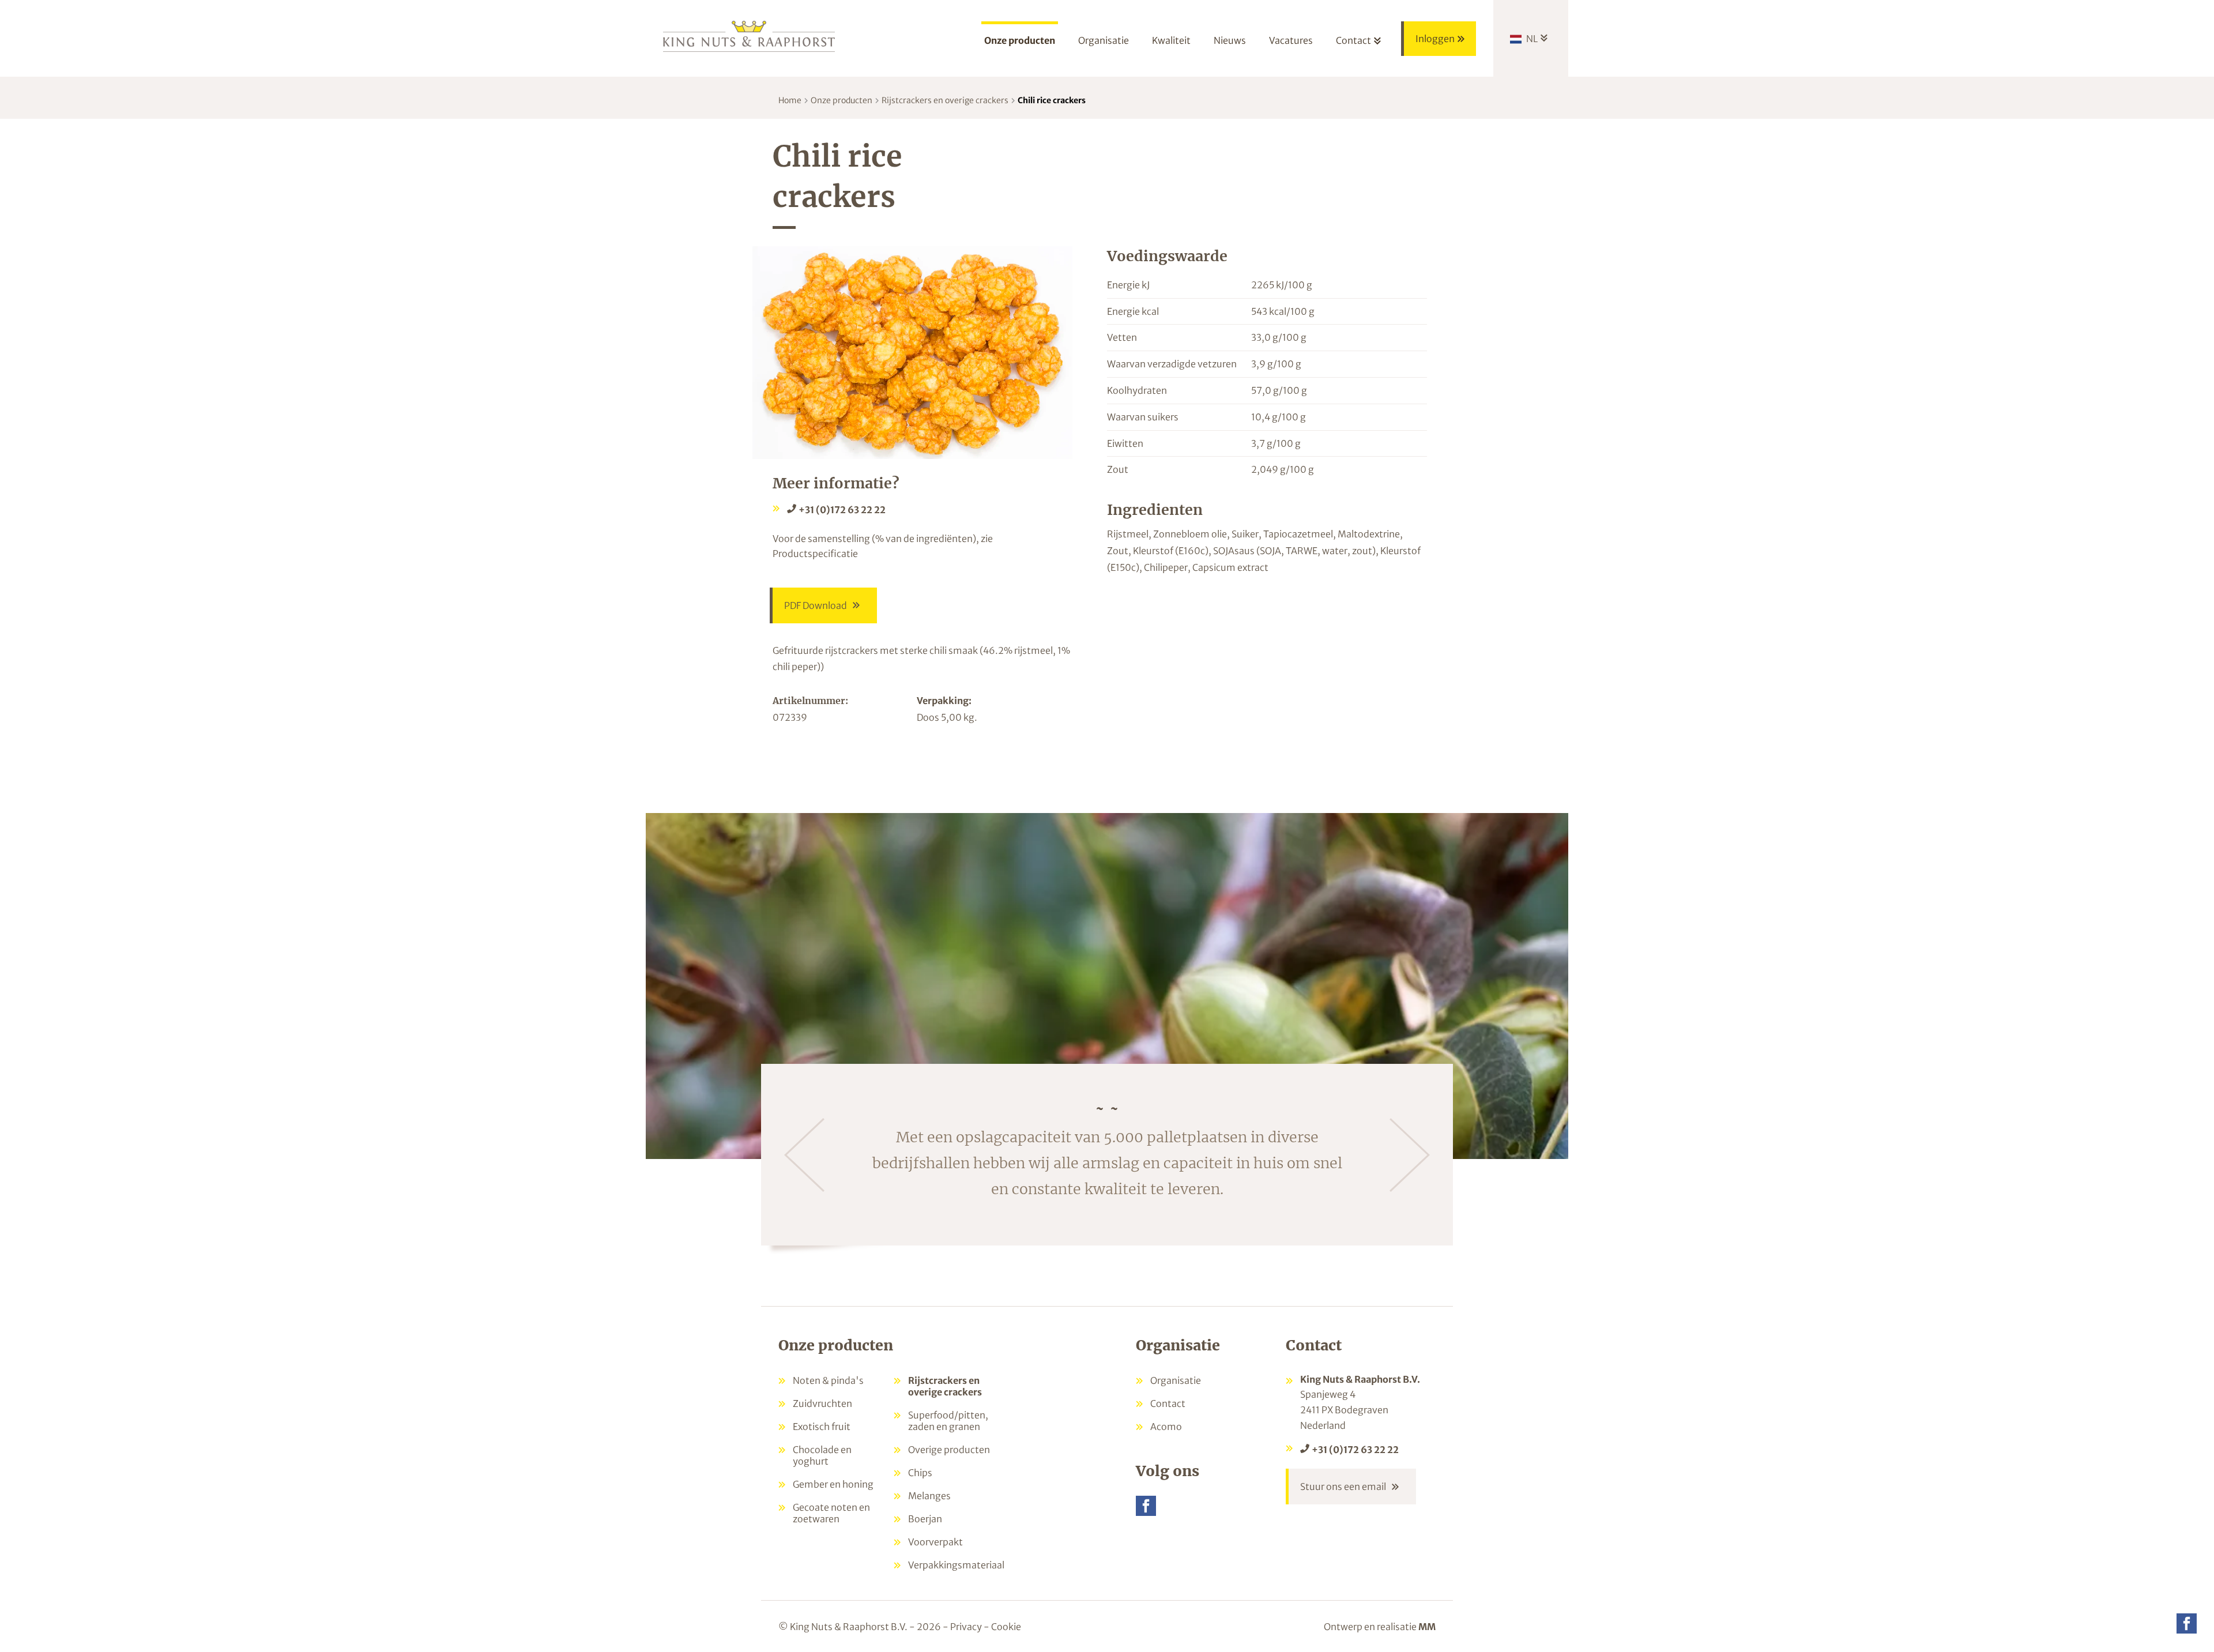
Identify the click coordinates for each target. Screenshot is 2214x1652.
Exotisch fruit (822, 1427)
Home (790, 100)
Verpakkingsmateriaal (956, 1565)
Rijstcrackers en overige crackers (945, 100)
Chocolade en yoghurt (822, 1455)
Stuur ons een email (1343, 1487)
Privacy (966, 1627)
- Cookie (1002, 1627)
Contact (1168, 1403)
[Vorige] (804, 1155)
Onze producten (841, 100)
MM (1427, 1627)
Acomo (1166, 1427)
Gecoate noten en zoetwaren (831, 1513)
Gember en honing (833, 1484)
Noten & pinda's (828, 1380)
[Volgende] (1410, 1155)
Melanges (929, 1496)
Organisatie (1176, 1380)
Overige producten (949, 1450)
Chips (920, 1473)
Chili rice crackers (1052, 100)
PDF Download (816, 605)
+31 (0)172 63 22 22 (842, 510)
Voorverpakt (935, 1542)
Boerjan (925, 1519)
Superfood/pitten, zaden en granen (948, 1421)
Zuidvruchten (822, 1403)
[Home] (750, 35)
